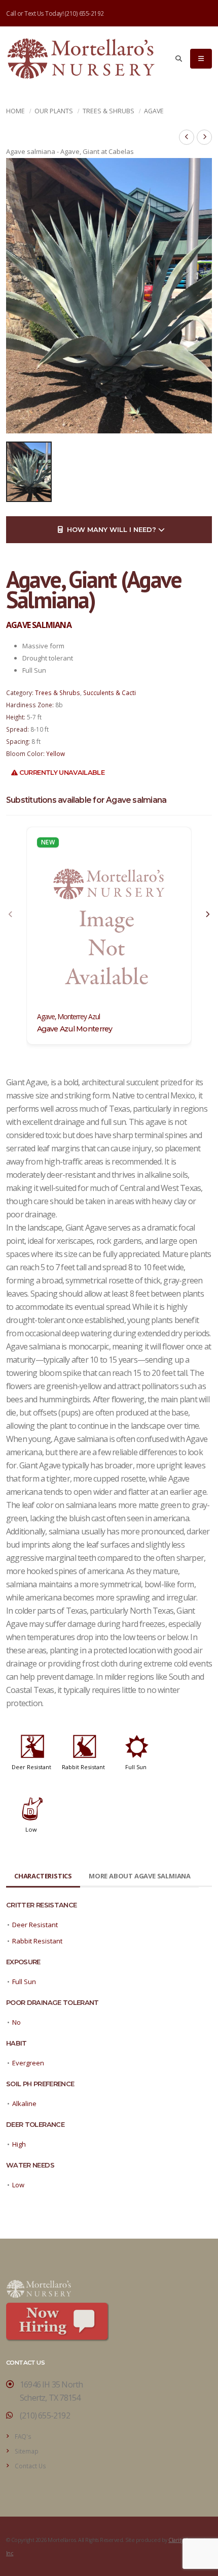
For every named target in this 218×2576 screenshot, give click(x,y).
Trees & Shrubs (108, 111)
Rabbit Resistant (83, 1767)
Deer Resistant (31, 1767)
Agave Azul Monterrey (75, 1029)
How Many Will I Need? (111, 529)
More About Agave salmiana (140, 1876)
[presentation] (11, 915)
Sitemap (27, 2451)
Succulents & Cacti (110, 693)
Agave (154, 111)
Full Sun (136, 1767)
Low (31, 1829)
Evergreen (28, 2063)
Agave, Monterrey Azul (68, 1017)
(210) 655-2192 (84, 13)
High (19, 2144)
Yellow (56, 753)
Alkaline (24, 2103)
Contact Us (30, 2466)
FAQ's (23, 2436)
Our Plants (54, 111)
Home (15, 111)
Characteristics (43, 1876)
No (16, 2022)
